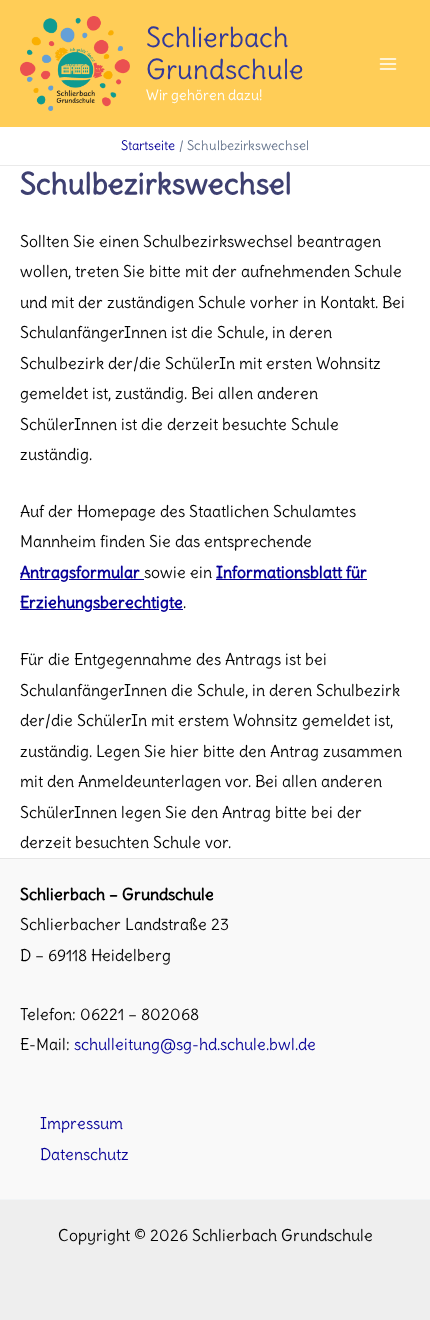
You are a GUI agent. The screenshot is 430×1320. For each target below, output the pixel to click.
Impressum (81, 1123)
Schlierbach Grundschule (225, 53)
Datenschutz (84, 1154)
